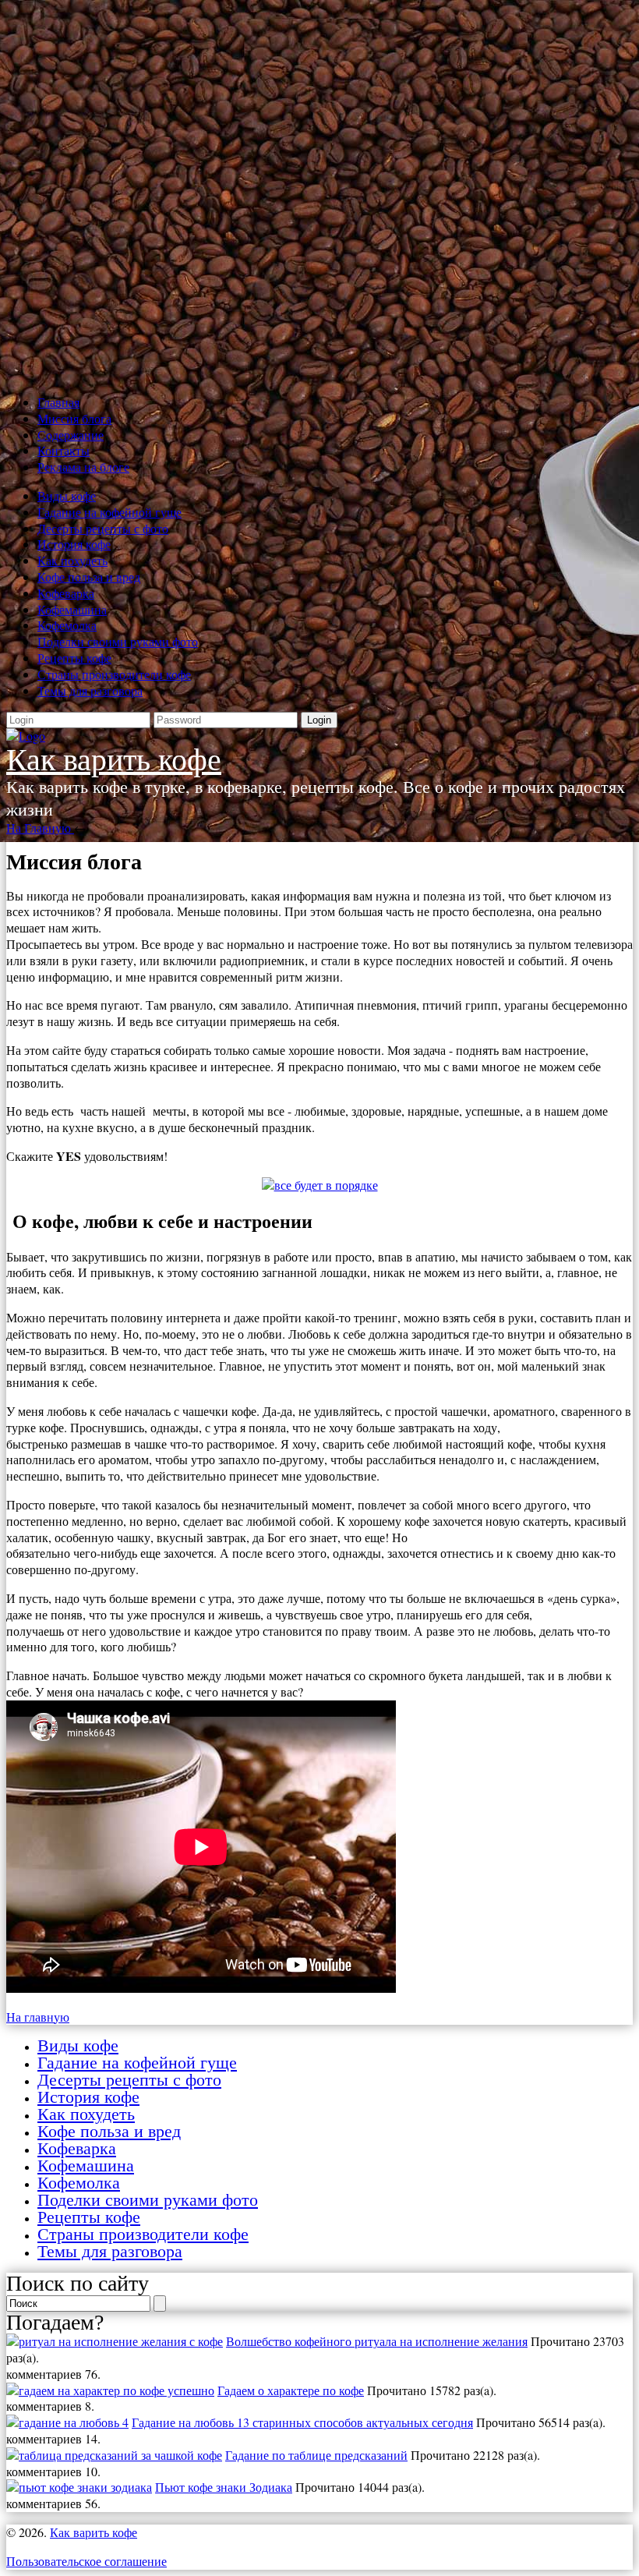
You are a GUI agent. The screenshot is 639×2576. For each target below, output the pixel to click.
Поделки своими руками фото (118, 641)
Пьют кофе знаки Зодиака (224, 2487)
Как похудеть (72, 560)
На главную (38, 2017)
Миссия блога (74, 418)
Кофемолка (67, 625)
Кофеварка (66, 593)
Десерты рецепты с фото (103, 528)
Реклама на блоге (83, 467)
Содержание (71, 435)
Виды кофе (67, 495)
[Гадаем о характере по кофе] (110, 2390)
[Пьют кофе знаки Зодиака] (79, 2487)
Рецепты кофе (74, 658)
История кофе (74, 544)
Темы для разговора (90, 690)
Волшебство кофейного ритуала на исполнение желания (377, 2341)
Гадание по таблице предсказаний (316, 2455)
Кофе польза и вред (89, 577)
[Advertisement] (319, 194)
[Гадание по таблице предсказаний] (114, 2455)
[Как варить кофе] (26, 736)
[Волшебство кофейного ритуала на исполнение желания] (115, 2341)
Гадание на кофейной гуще (109, 512)
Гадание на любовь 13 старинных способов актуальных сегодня (302, 2422)
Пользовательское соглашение (86, 2561)
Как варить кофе (114, 760)
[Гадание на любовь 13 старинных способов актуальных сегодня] (67, 2422)
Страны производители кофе (114, 674)
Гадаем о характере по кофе (291, 2390)
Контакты (64, 450)
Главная (58, 402)
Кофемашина (72, 609)
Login (319, 720)
